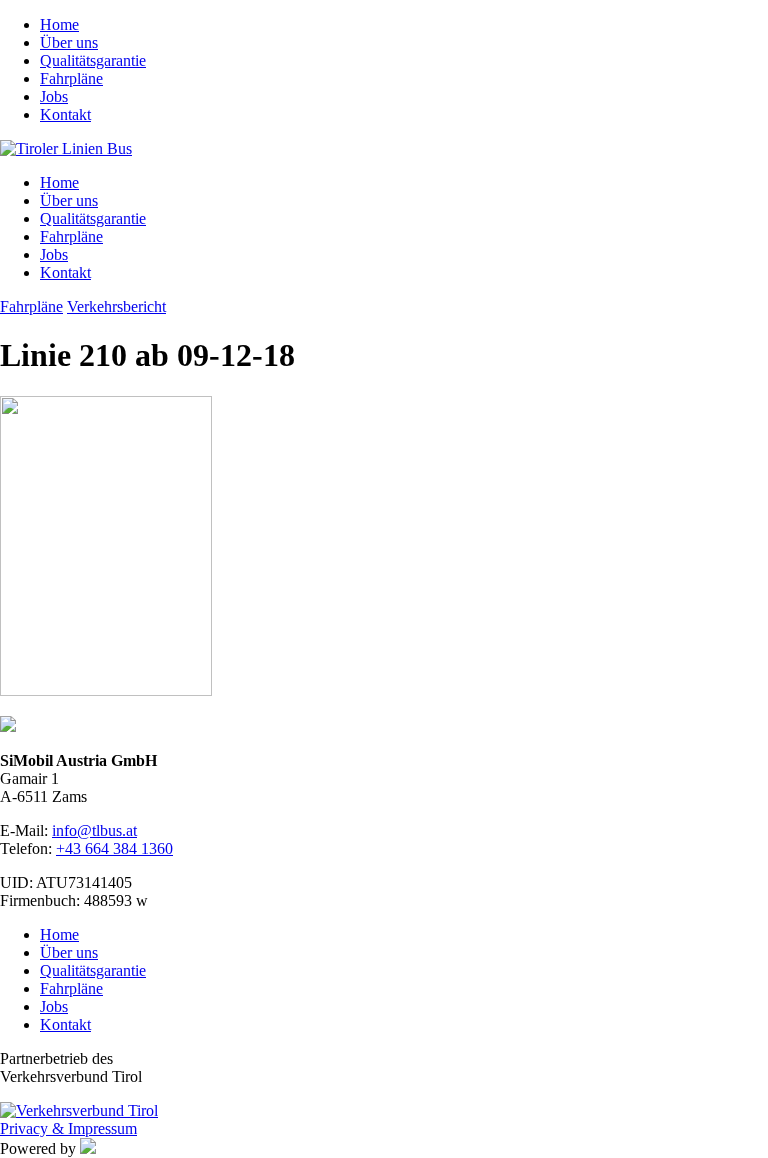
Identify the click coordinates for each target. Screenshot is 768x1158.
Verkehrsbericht (116, 306)
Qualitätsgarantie (93, 60)
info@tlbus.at (94, 830)
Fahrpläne (71, 78)
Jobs (54, 96)
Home (59, 24)
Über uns (69, 42)
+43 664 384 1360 (114, 848)
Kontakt (65, 114)
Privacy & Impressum (68, 1128)
